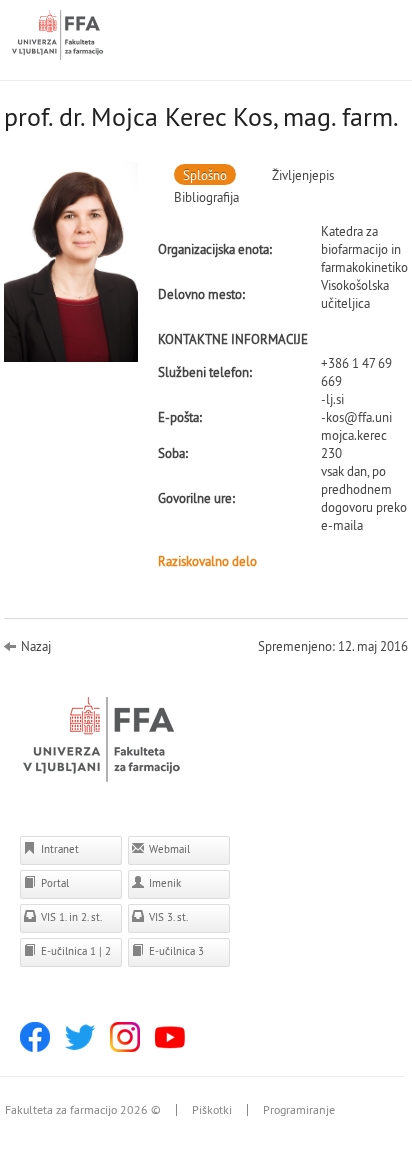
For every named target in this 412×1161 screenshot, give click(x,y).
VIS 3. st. (167, 917)
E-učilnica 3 (175, 951)
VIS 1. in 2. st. (70, 917)
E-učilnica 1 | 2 (74, 951)
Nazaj (36, 646)
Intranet (58, 849)
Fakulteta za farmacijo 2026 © (83, 1110)
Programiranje (299, 1110)
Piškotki (212, 1110)
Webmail (168, 849)
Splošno (205, 175)
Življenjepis (303, 175)
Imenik (163, 883)
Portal (53, 883)
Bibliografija (206, 197)
